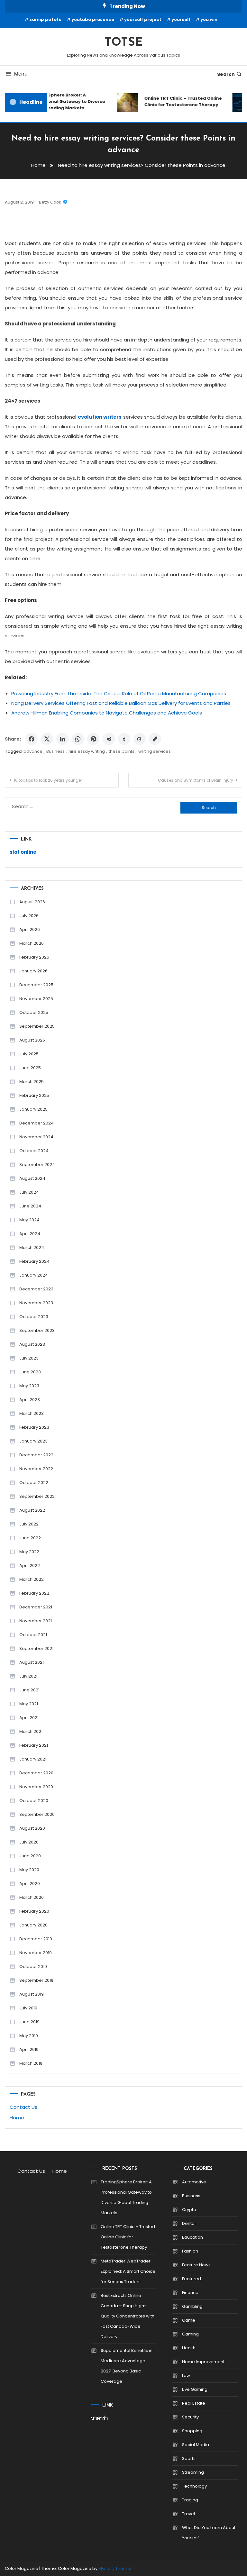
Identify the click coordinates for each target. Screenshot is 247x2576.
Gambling (192, 2306)
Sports (189, 2458)
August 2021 (32, 1662)
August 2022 (32, 1510)
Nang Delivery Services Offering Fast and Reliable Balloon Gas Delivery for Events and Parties (121, 703)
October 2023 (34, 1317)
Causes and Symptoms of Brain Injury (196, 780)
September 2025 (37, 1026)
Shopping (192, 2431)
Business (55, 751)
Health (189, 2348)
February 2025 (34, 1095)
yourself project (143, 19)
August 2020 (32, 1828)
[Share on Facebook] (32, 739)
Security (190, 2417)
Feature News (196, 2265)
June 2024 (30, 1206)
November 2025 (36, 999)
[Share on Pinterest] (93, 739)
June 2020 (30, 1856)
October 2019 (33, 1966)
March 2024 (32, 1247)
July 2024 (29, 1192)
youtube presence (93, 19)
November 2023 (36, 1303)
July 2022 (29, 1524)
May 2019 (29, 2036)
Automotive (194, 2182)
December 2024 (37, 1123)
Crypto (189, 2210)
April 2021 (29, 1718)
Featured (192, 2279)
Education (192, 2237)
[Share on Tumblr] (124, 739)
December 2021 (36, 1607)
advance (33, 751)
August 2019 (32, 1994)
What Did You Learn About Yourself (209, 2533)
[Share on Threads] (140, 739)
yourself (181, 19)
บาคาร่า (99, 2418)
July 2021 (28, 1676)
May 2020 (29, 1870)
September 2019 (36, 1980)
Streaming (193, 2472)
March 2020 (32, 1897)
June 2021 (29, 1690)
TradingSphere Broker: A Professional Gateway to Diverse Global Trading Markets (61, 101)
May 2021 (29, 1704)
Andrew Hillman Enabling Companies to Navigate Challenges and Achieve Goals (107, 713)
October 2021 (33, 1635)
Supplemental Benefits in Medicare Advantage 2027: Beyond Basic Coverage (127, 2366)
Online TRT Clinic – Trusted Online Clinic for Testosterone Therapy (177, 101)
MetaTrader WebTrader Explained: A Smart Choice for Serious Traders (128, 2271)
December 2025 (36, 985)
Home (17, 2118)
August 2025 (32, 1040)
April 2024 (30, 1234)
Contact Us (23, 2107)
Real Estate (194, 2403)
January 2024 (34, 1275)
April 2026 (30, 929)
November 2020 (36, 1787)
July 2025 (29, 1054)
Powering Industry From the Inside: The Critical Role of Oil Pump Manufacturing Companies (119, 693)
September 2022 (37, 1496)
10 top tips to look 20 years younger (48, 780)
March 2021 (31, 1731)
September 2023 (37, 1330)
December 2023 (36, 1289)
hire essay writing (87, 751)
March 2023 (32, 1413)
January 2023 (33, 1441)
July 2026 (29, 916)
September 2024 (37, 1165)
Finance (190, 2293)
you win (209, 19)
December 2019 (36, 1939)
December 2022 (36, 1455)
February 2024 (34, 1261)
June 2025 (30, 1068)
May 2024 (29, 1220)
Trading (190, 2500)
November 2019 (36, 1953)
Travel (188, 2514)
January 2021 (33, 1759)
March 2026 (32, 943)
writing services (155, 751)
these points (122, 751)
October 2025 (34, 1012)
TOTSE (123, 43)
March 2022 (32, 1579)
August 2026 (32, 902)
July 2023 (29, 1358)
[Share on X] (47, 739)
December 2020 (36, 1773)
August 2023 (32, 1344)
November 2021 (36, 1621)
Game (189, 2320)
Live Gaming (195, 2389)
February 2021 (34, 1745)
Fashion (190, 2251)
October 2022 (34, 1483)
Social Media (196, 2445)
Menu (21, 74)
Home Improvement (203, 2362)
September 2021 (36, 1648)
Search (226, 74)
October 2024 (34, 1151)
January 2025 (33, 1109)
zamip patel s (45, 19)
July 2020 (29, 1842)
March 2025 (32, 1082)
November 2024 (36, 1137)
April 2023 (30, 1400)
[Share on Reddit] (109, 739)
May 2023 (29, 1386)
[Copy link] (155, 739)
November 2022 (36, 1469)
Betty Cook (50, 202)
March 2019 (31, 2063)
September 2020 (37, 1814)
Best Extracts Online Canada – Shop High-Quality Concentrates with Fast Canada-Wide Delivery (128, 2316)
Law (186, 2376)
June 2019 (29, 2022)
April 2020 (30, 1884)
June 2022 (30, 1538)
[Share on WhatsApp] (78, 739)
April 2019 (29, 2049)
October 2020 (34, 1801)
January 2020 (33, 1925)
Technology (194, 2486)
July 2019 (28, 2008)
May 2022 (29, 1552)
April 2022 (30, 1566)
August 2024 (32, 1178)
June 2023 (30, 1372)
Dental (189, 2223)
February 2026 (34, 957)
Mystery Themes (115, 2568)
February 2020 (34, 1911)
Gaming (190, 2334)
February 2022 (34, 1593)
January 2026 (33, 971)
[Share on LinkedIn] (62, 739)
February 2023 (34, 1427)
